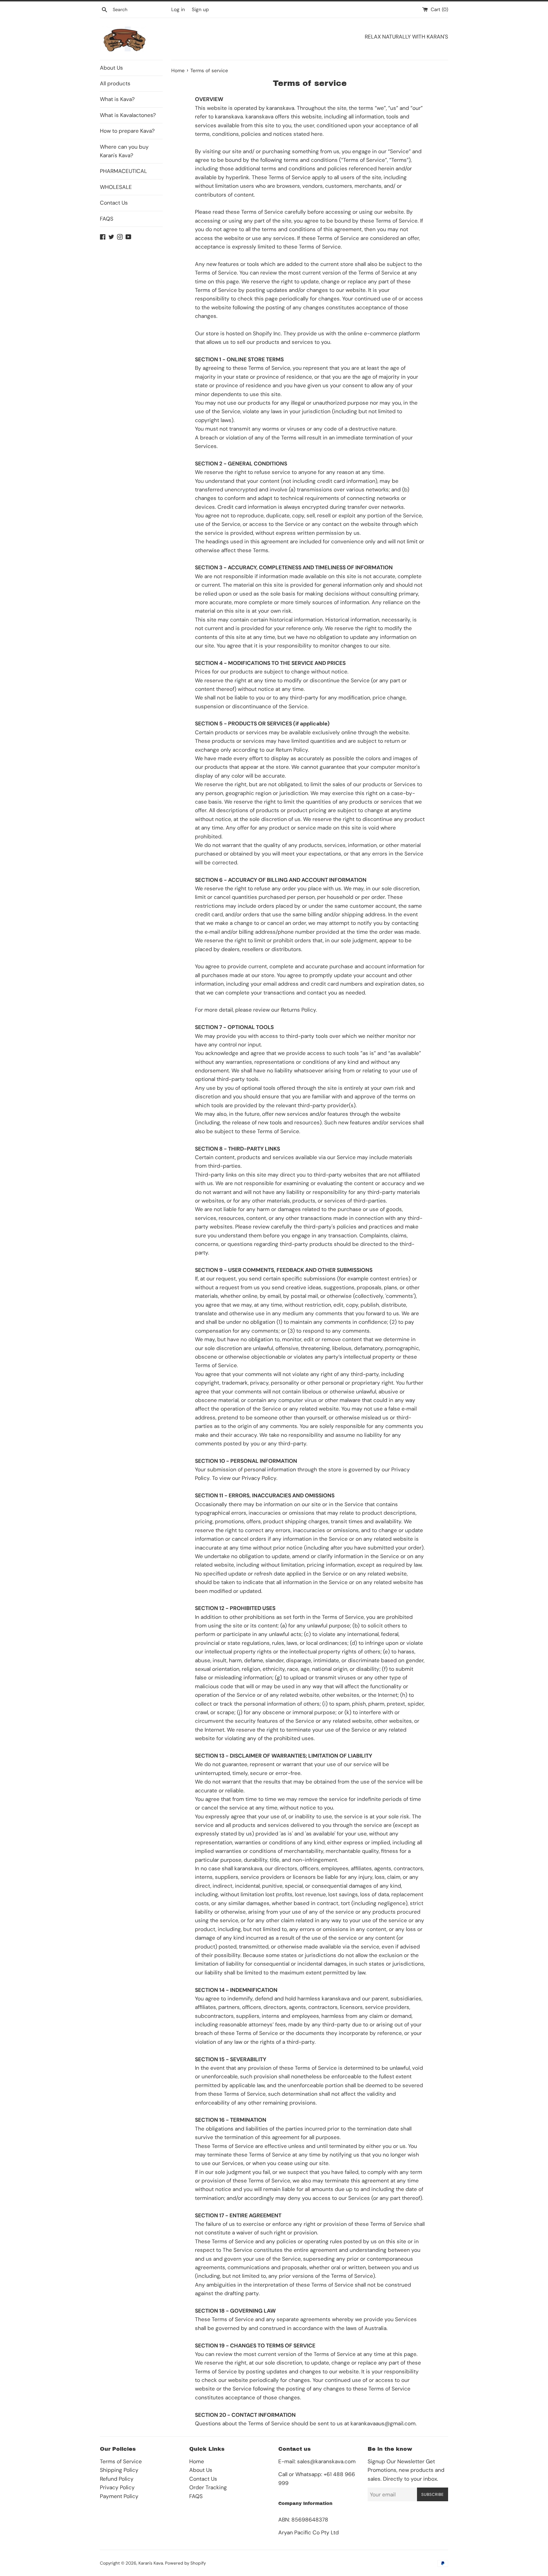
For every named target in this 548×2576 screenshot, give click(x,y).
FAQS (107, 219)
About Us (111, 68)
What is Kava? (117, 99)
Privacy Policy (117, 2487)
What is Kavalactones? (128, 115)
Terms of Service (121, 2461)
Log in (178, 9)
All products (115, 83)
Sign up (200, 9)
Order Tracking (208, 2487)
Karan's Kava (151, 2563)
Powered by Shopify (185, 2563)
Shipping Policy (119, 2470)
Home (197, 2461)
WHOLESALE (116, 187)
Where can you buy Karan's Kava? (124, 151)
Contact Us (114, 203)
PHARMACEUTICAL (123, 171)
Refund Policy (117, 2479)
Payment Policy (119, 2496)
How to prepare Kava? (127, 131)
